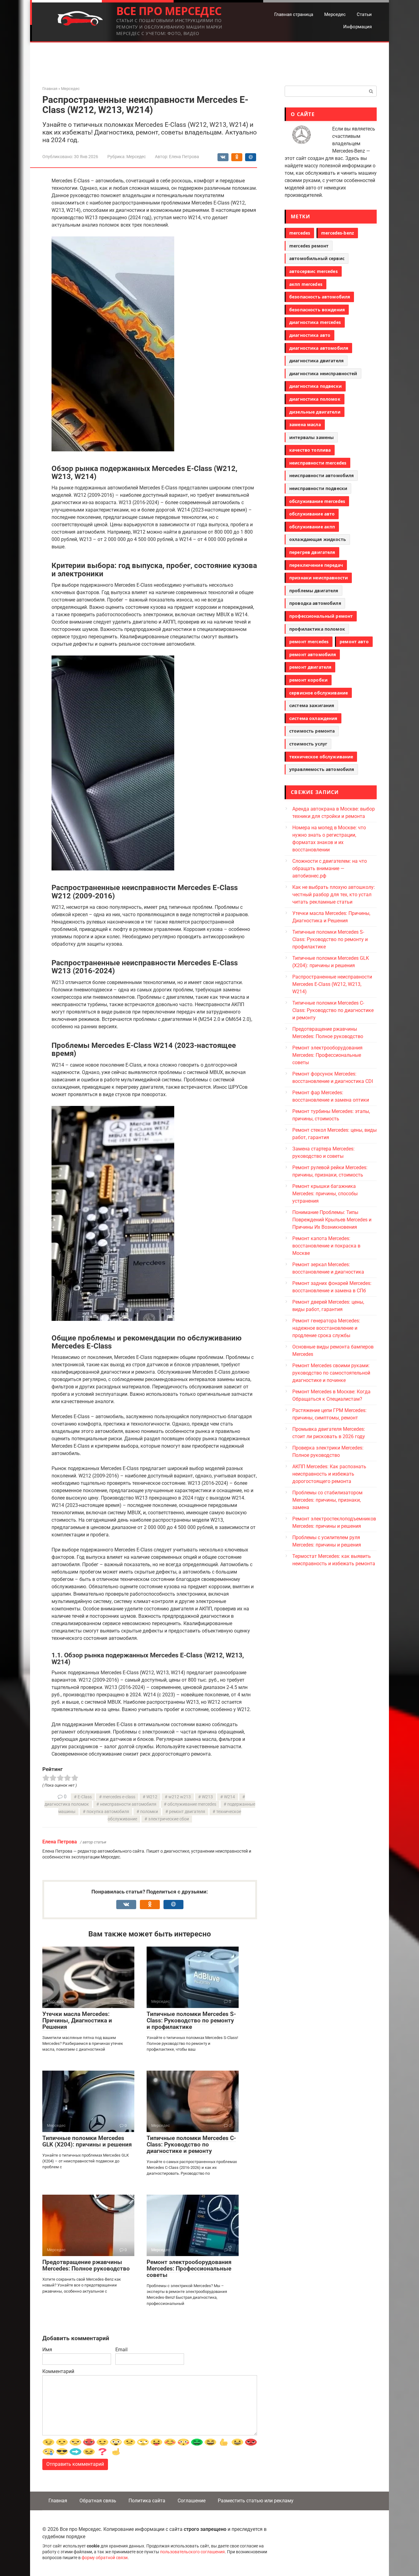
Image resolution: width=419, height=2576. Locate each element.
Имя (47, 2350)
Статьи (364, 14)
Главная (58, 2501)
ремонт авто (354, 642)
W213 (207, 1797)
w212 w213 (180, 1797)
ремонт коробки (308, 680)
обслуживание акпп (312, 527)
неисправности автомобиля (128, 1804)
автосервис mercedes (313, 271)
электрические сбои (169, 1819)
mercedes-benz (338, 233)
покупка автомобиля (108, 1812)
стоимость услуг (308, 744)
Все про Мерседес (169, 11)
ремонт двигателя (187, 1812)
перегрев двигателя (312, 552)
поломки (149, 1812)
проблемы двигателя (314, 591)
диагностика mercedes (315, 322)
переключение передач (316, 565)
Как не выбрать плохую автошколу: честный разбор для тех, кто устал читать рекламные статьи (334, 895)
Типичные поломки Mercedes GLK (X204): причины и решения (87, 2141)
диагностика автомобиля (319, 348)
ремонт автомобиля (313, 654)
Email (121, 2350)
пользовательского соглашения (192, 2552)
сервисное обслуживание (319, 693)
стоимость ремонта (312, 731)
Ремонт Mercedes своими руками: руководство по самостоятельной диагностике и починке (331, 1373)
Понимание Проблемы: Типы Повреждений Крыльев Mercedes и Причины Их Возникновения (332, 1220)
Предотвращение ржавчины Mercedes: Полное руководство (86, 2265)
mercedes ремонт (309, 246)
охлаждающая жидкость (318, 539)
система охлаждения (313, 718)
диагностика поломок (315, 399)
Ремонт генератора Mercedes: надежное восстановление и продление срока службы (326, 1328)
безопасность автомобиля (320, 297)
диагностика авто (310, 335)
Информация (357, 27)
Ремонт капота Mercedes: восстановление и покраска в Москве (326, 1246)
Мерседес (335, 14)
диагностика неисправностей (323, 374)
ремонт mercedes (309, 642)
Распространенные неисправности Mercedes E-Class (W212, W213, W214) (332, 984)
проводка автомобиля (315, 603)
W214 (229, 1797)
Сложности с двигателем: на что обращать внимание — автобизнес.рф (330, 868)
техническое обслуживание (321, 757)
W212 (152, 1797)
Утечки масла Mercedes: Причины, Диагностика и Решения (77, 2020)
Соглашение (192, 2501)
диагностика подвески (315, 386)
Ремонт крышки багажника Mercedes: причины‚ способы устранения (325, 1194)
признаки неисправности (319, 578)
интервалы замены (311, 437)
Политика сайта (147, 2501)
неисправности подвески (318, 488)
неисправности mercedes (318, 463)
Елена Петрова (60, 1842)
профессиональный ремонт (321, 616)
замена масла (305, 424)
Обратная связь (98, 2501)
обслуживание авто (312, 514)
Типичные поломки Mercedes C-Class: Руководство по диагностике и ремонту (191, 2144)
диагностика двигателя (316, 361)
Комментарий (58, 2371)
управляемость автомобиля (322, 769)
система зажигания (312, 705)
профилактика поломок (317, 629)
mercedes (300, 233)
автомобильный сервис (317, 258)
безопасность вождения (317, 310)
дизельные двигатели (315, 412)
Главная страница (294, 14)
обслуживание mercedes (192, 1804)
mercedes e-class (119, 1797)
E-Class (85, 1797)
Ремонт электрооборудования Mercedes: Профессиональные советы (189, 2269)
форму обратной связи (105, 2558)
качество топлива (310, 450)
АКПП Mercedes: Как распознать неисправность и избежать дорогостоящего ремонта (329, 1474)
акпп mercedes (306, 284)
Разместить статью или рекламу (256, 2501)
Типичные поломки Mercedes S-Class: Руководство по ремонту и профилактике (191, 2020)
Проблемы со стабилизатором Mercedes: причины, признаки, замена (327, 1500)
